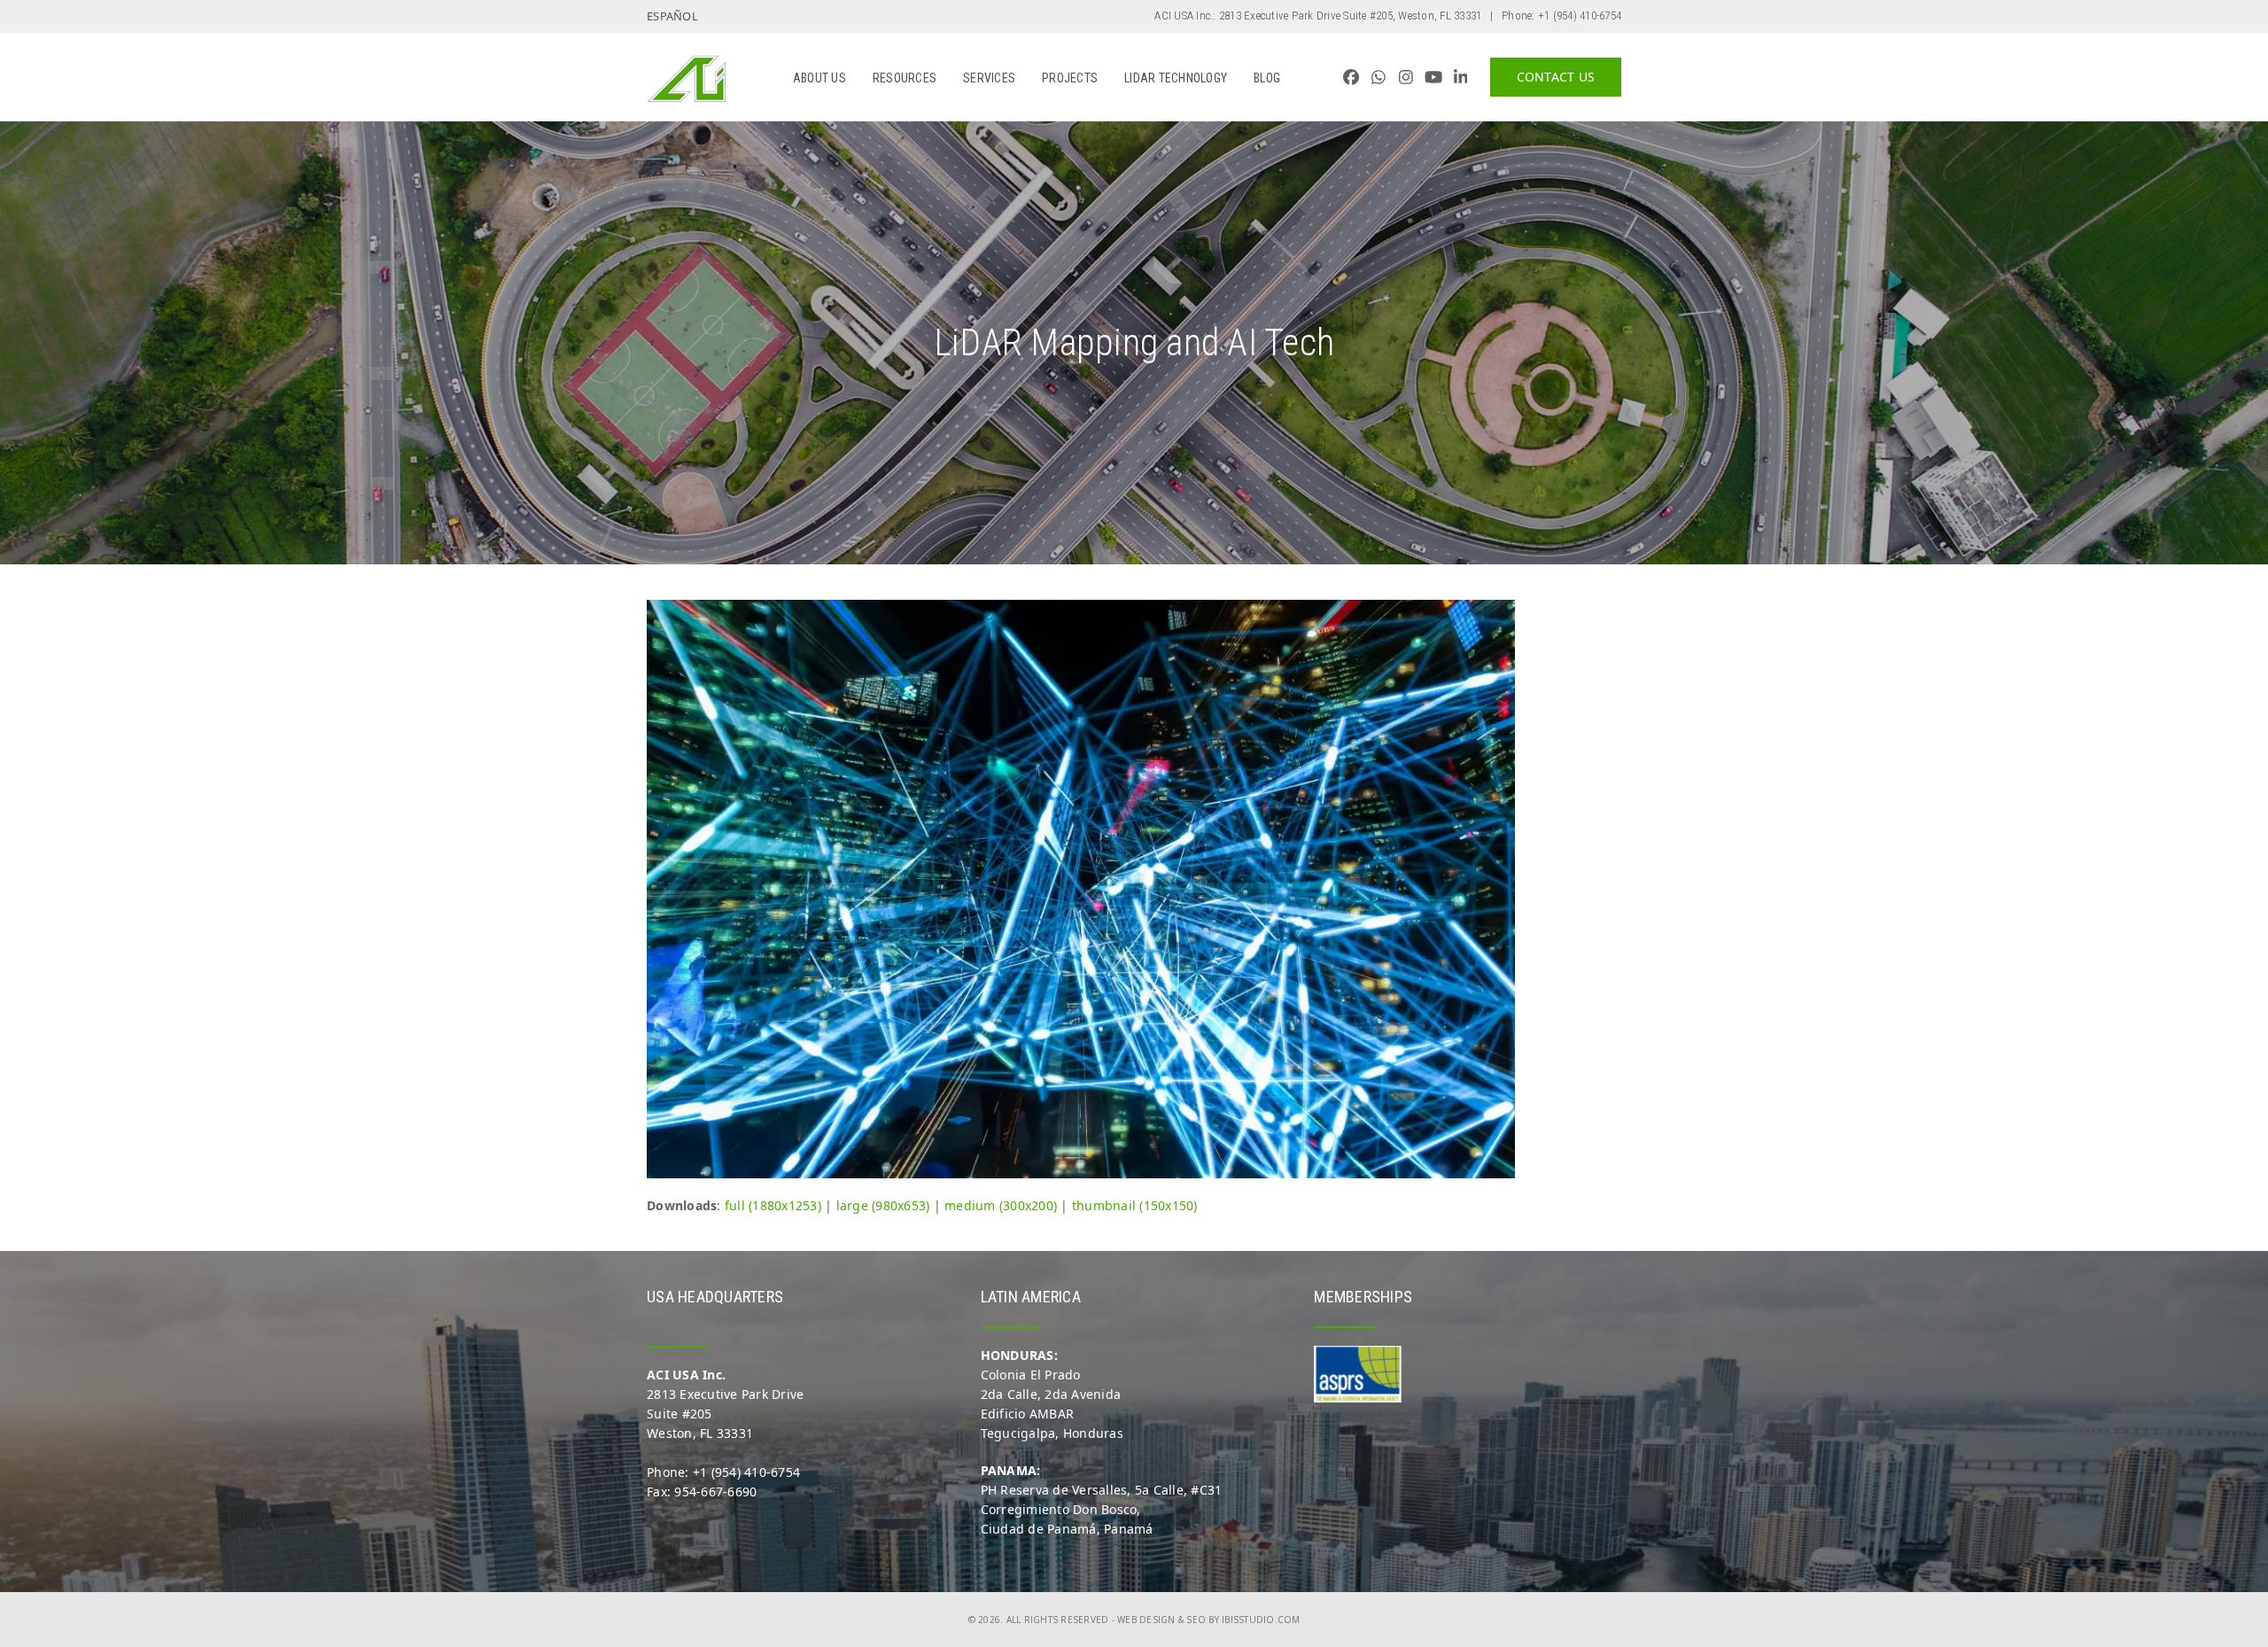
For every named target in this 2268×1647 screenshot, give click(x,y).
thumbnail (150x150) (1135, 1205)
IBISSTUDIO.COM (1261, 1620)
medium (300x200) (1001, 1205)
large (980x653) (883, 1205)
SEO (1196, 1620)
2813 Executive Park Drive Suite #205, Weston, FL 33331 (1351, 16)
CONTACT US (1556, 77)
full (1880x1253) (773, 1205)
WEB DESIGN (1146, 1620)
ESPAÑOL (672, 16)
